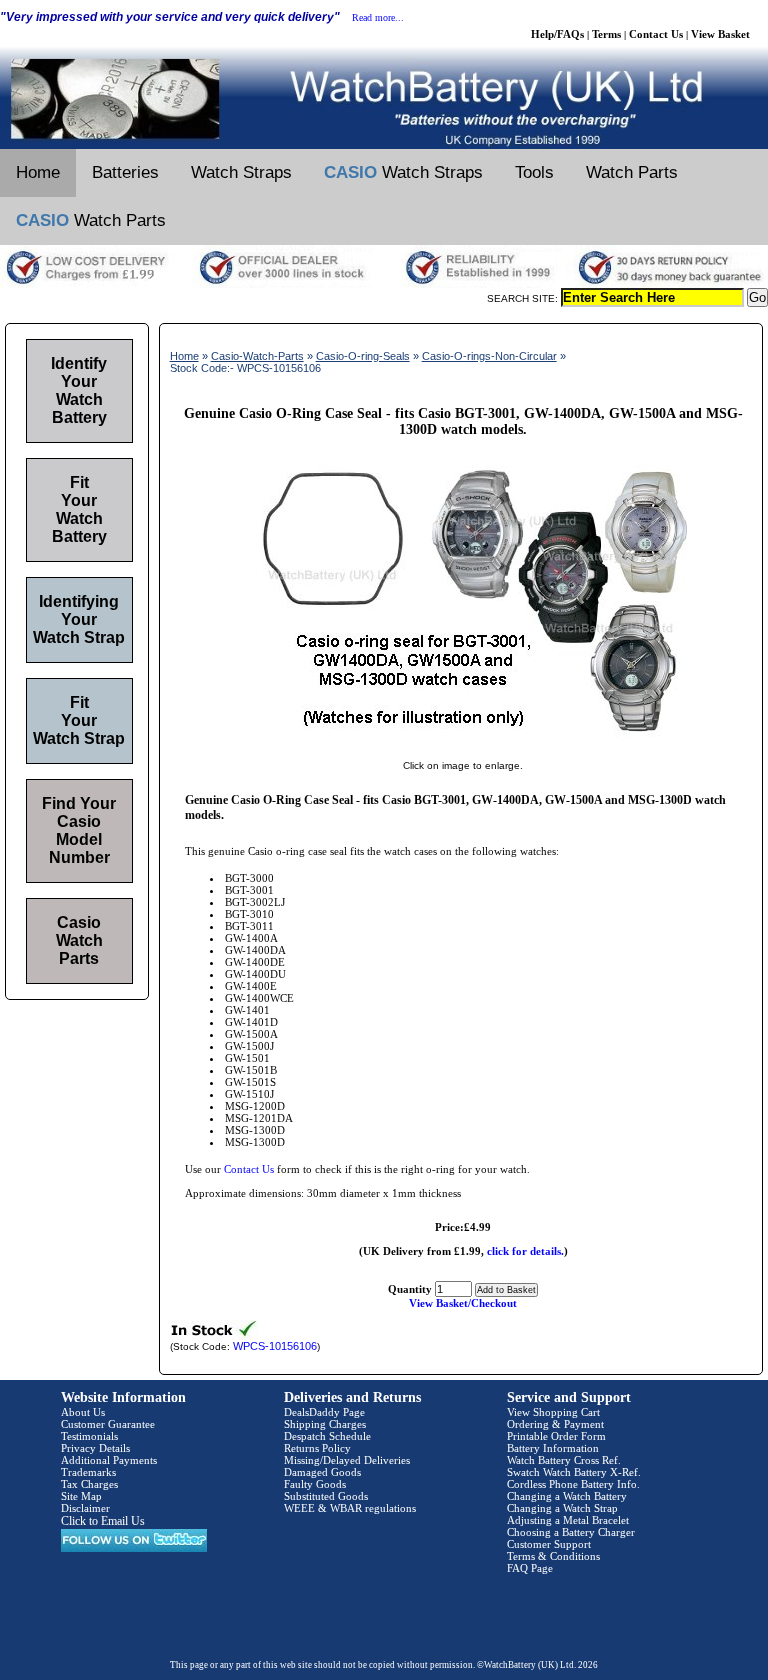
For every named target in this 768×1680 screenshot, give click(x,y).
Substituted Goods (326, 1496)
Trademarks (88, 1472)
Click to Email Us (103, 1521)
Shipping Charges (325, 1424)
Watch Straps (241, 172)
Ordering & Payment (555, 1424)
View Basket (720, 34)
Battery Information (553, 1448)
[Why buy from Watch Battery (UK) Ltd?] (384, 284)
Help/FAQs (557, 34)
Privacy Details (95, 1448)
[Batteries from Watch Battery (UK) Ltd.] (384, 145)
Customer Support (549, 1544)
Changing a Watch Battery (567, 1496)
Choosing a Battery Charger (571, 1532)
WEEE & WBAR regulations (350, 1508)
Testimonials (89, 1436)
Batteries (125, 172)
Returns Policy (317, 1448)
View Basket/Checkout (463, 1303)
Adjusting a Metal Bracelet (568, 1520)
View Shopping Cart (553, 1412)
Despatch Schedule (327, 1436)
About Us (83, 1412)
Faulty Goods (315, 1484)
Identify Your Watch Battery (79, 390)
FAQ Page (530, 1568)
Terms (606, 34)
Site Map (81, 1496)
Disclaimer (85, 1508)
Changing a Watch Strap (562, 1508)
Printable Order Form (556, 1436)
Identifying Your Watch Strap (79, 619)
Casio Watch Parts (79, 940)
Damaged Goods (322, 1472)
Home (38, 172)
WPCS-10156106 (275, 1346)
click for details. (525, 1251)
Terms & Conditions (553, 1556)
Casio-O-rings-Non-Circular (489, 356)
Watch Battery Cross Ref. (564, 1460)
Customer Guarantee (108, 1424)
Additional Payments (109, 1460)
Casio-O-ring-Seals (363, 356)
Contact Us (656, 34)
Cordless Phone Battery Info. (573, 1484)
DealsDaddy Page (324, 1412)
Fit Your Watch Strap (79, 720)
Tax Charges (89, 1484)
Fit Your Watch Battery (79, 509)
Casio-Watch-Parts (257, 356)
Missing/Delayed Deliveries (347, 1460)
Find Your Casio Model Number (79, 830)
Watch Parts (632, 172)
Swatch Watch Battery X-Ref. (574, 1472)
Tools (534, 172)
